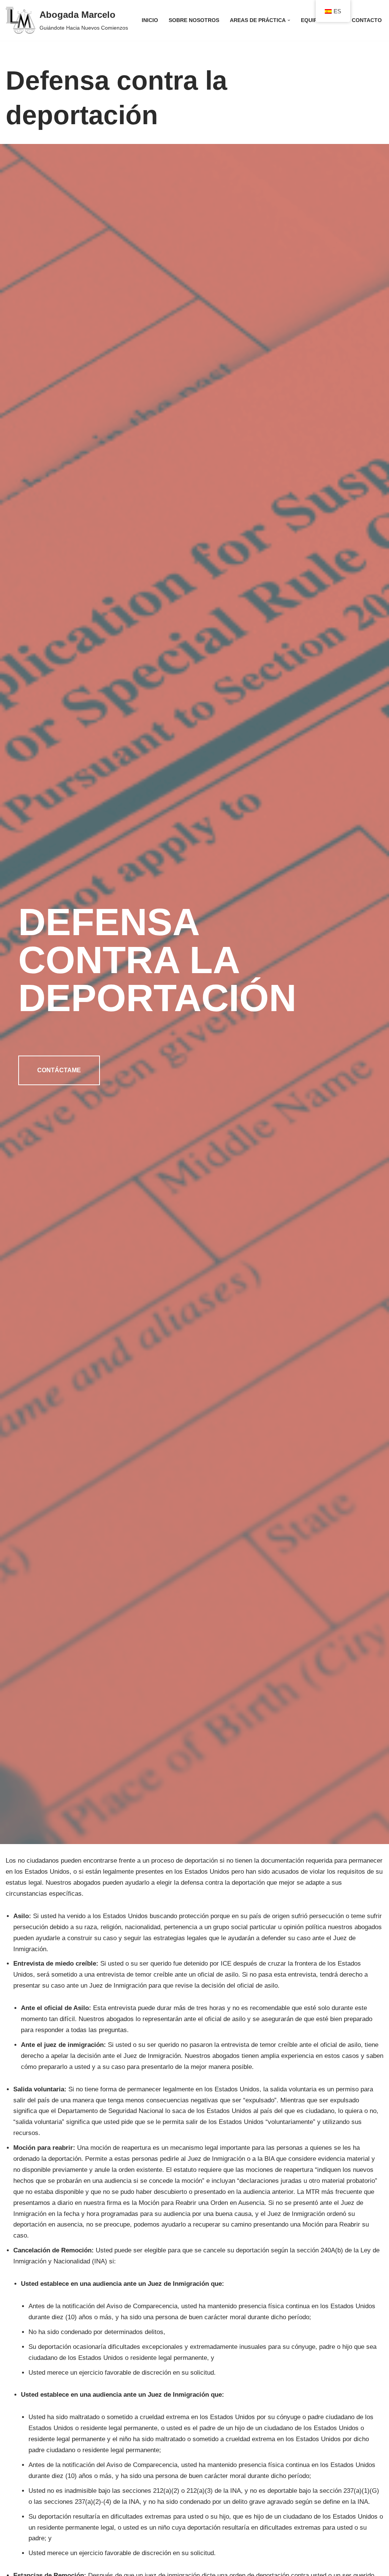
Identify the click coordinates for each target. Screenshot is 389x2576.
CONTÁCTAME (59, 1070)
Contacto (367, 20)
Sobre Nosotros (194, 20)
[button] (289, 20)
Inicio (150, 20)
